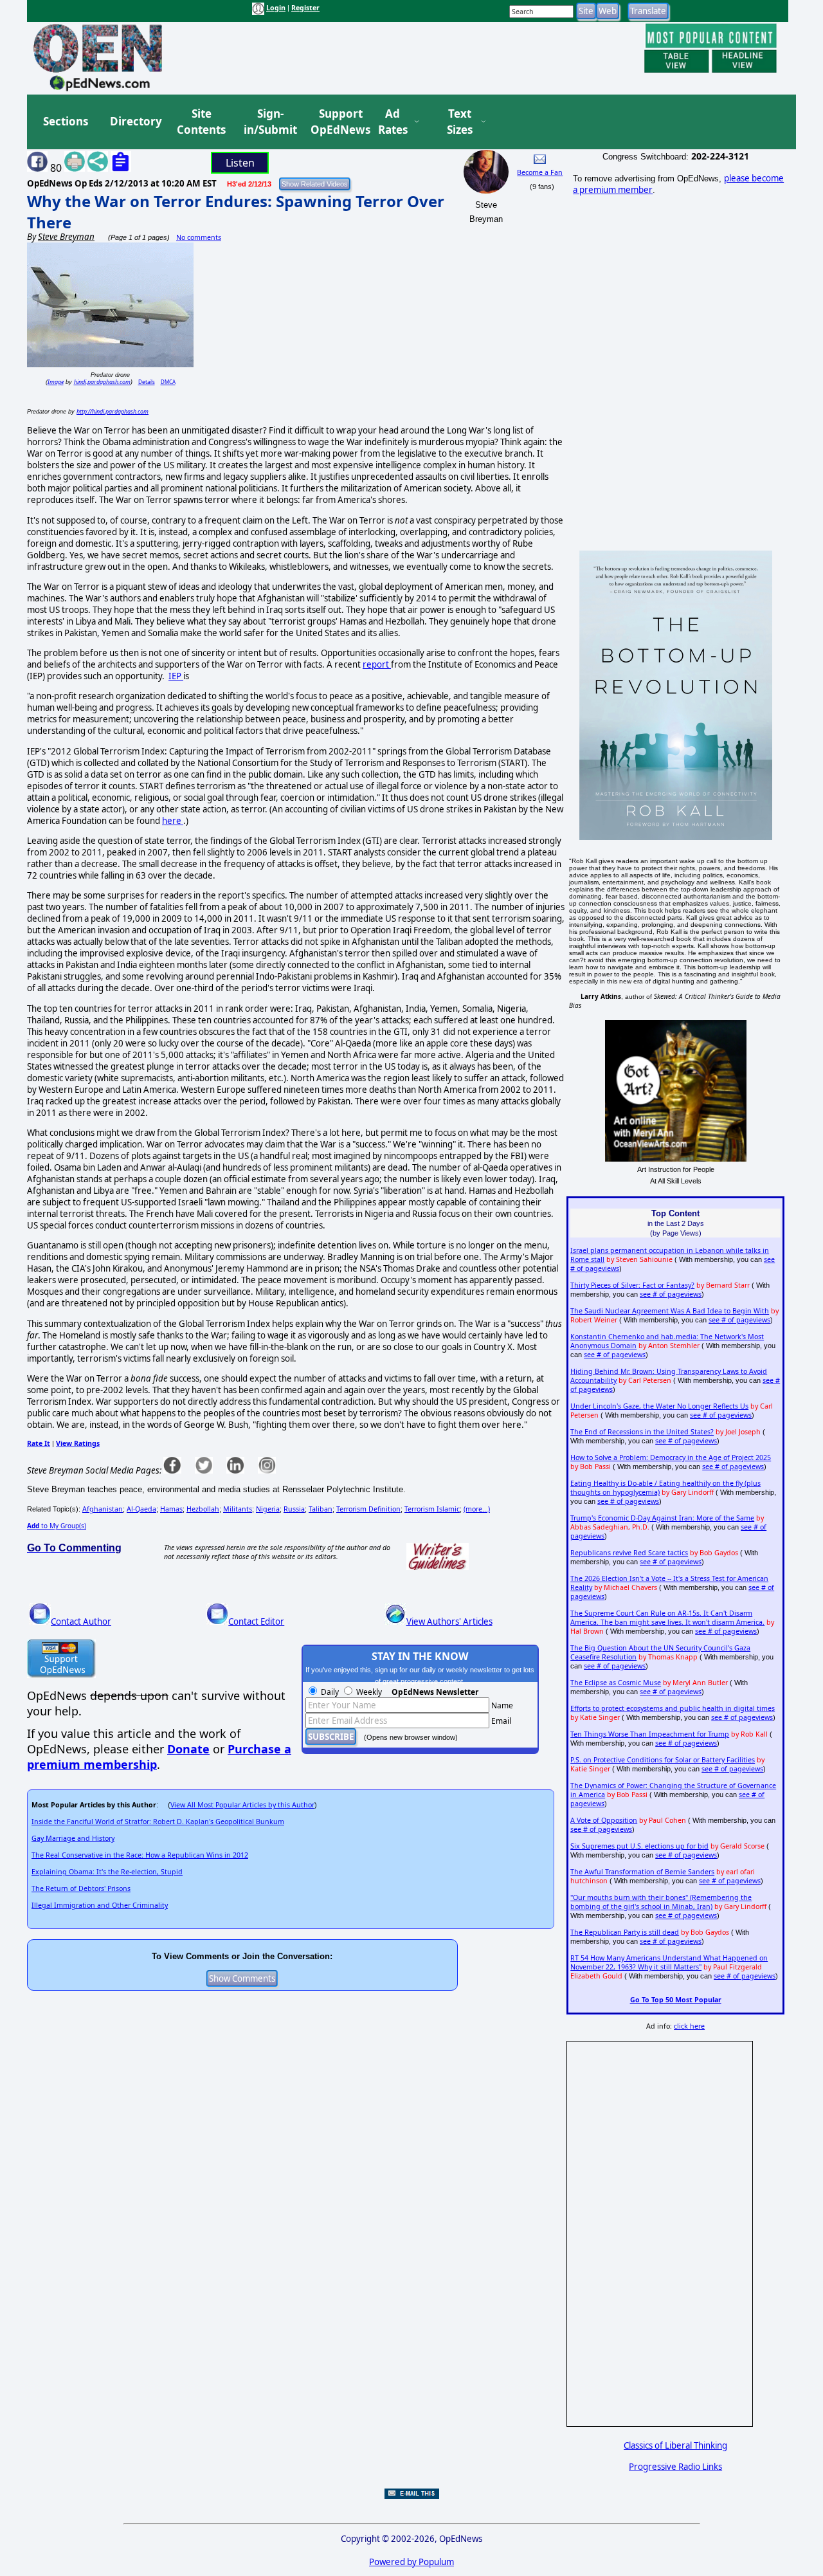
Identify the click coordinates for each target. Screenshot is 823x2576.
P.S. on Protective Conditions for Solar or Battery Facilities (663, 1760)
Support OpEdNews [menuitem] (336, 122)
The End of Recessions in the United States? (642, 1432)
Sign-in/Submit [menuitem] (269, 122)
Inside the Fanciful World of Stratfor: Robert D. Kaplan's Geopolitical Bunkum (158, 1822)
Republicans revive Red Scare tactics (629, 1553)
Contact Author (81, 1621)
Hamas (171, 1509)
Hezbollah (203, 1509)
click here (689, 2026)
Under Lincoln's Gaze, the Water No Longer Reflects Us (659, 1406)
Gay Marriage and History (73, 1838)
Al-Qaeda (141, 1509)
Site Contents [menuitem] (201, 122)
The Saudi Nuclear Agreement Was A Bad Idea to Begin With (670, 1311)
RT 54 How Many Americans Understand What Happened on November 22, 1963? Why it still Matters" (669, 1962)
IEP (176, 676)
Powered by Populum (411, 2562)
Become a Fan (540, 172)
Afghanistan (103, 1509)
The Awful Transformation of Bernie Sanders (642, 1872)
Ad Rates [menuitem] (393, 122)
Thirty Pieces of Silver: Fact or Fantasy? (632, 1285)
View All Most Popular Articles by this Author (242, 1805)
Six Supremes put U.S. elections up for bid (639, 1846)
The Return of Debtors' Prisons (81, 1888)
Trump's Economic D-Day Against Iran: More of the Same (662, 1518)
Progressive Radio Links (675, 2467)
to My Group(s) (57, 1526)
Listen (240, 163)
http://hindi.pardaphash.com (113, 411)
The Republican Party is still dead (625, 1932)
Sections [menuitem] (66, 121)
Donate (188, 1749)
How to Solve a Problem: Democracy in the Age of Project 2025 (671, 1457)
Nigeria (268, 1509)
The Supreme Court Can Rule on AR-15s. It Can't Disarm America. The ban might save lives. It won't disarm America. (667, 1618)
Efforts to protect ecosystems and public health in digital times (673, 1708)
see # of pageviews (671, 1294)
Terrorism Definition (368, 1509)
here (173, 821)
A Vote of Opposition (604, 1820)
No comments (199, 237)
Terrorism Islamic (432, 1509)
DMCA (168, 382)
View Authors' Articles (449, 1621)
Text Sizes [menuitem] (460, 122)
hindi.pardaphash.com (102, 382)
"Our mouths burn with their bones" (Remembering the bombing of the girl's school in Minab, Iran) (661, 1902)
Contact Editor (256, 1621)
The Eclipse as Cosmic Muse (616, 1683)
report (377, 664)
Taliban (321, 1509)
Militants (238, 1509)
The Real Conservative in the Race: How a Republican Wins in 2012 (140, 1855)
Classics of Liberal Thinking (675, 2445)
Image (56, 382)
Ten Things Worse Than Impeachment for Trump (650, 1734)
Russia (294, 1509)
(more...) (477, 1509)
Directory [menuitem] (135, 121)
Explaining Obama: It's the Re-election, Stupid (107, 1872)
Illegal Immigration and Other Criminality (100, 1905)
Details (147, 382)
